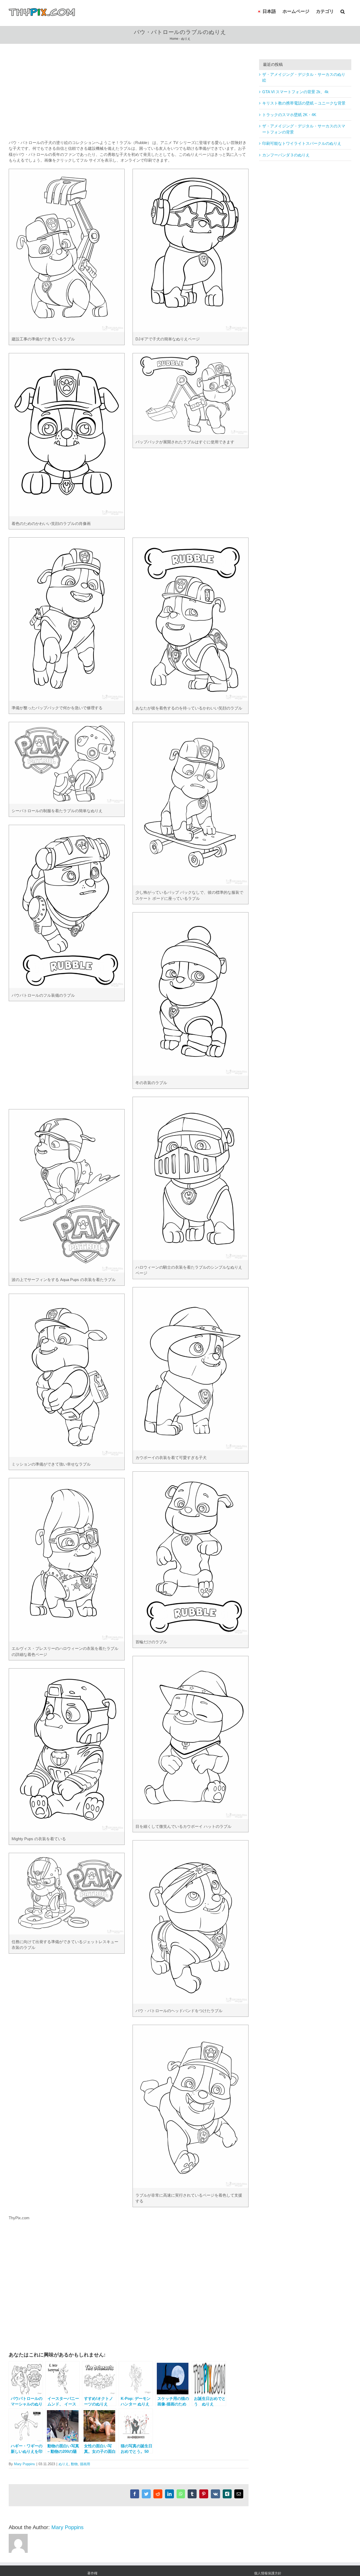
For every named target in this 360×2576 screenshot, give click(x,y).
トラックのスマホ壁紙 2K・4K (289, 115)
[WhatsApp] (181, 2494)
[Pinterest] (204, 2494)
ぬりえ (186, 39)
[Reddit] (158, 2494)
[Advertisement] (129, 96)
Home (174, 39)
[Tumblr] (192, 2494)
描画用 (85, 2464)
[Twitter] (146, 2494)
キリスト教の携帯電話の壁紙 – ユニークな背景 (304, 103)
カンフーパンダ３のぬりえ (286, 155)
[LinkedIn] (169, 2494)
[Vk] (215, 2494)
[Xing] (227, 2494)
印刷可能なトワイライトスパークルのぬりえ (302, 143)
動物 (74, 2464)
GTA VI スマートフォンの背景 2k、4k (295, 92)
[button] (343, 11)
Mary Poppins (25, 2464)
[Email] (239, 2494)
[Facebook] (135, 2494)
